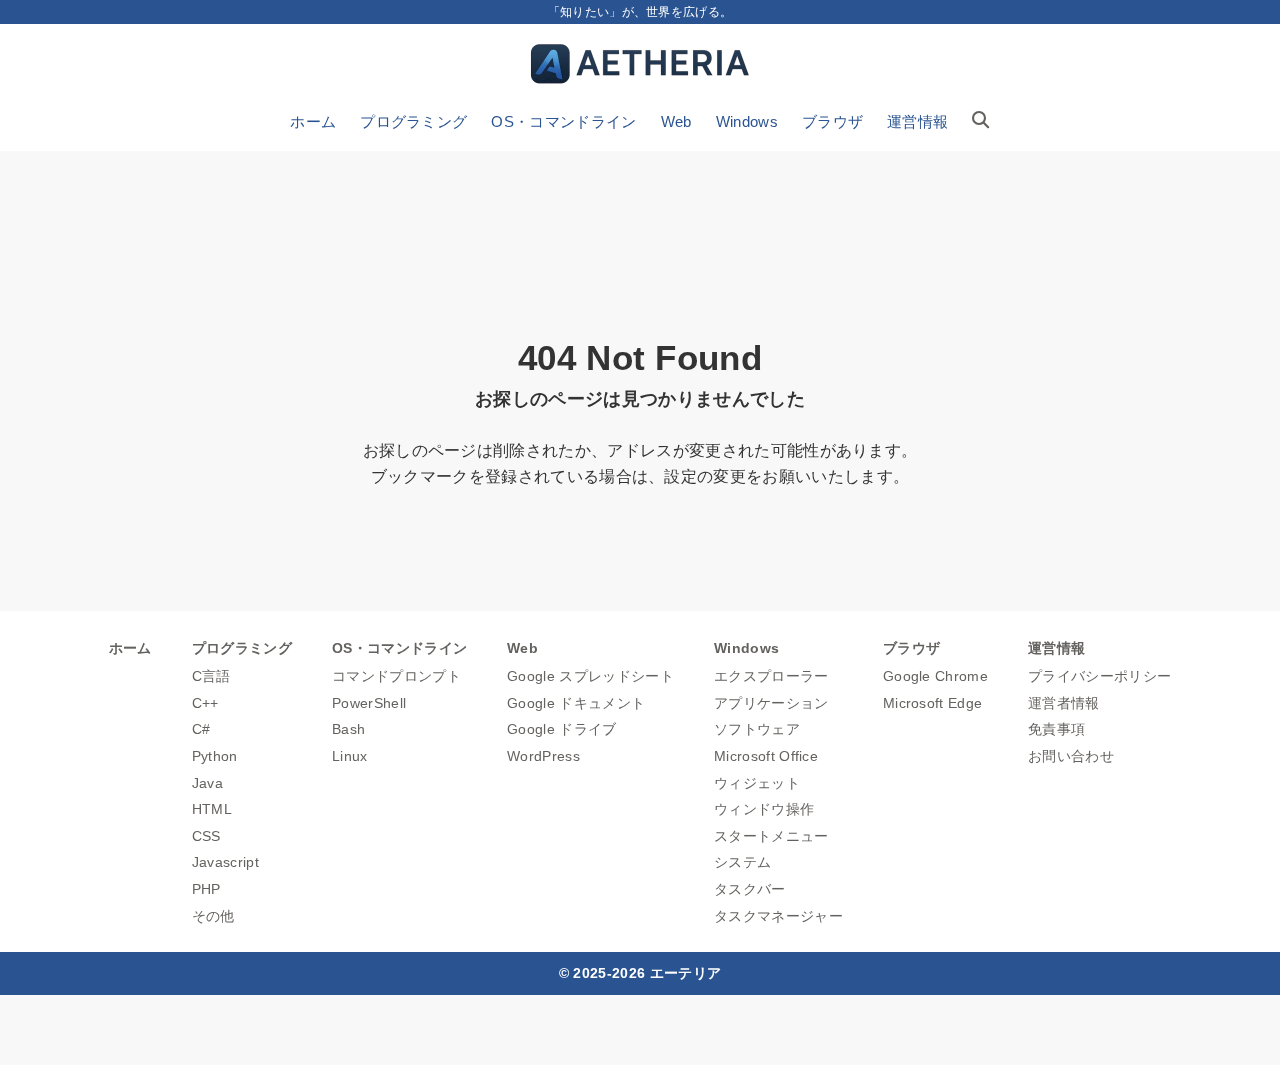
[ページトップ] (1235, 1020)
